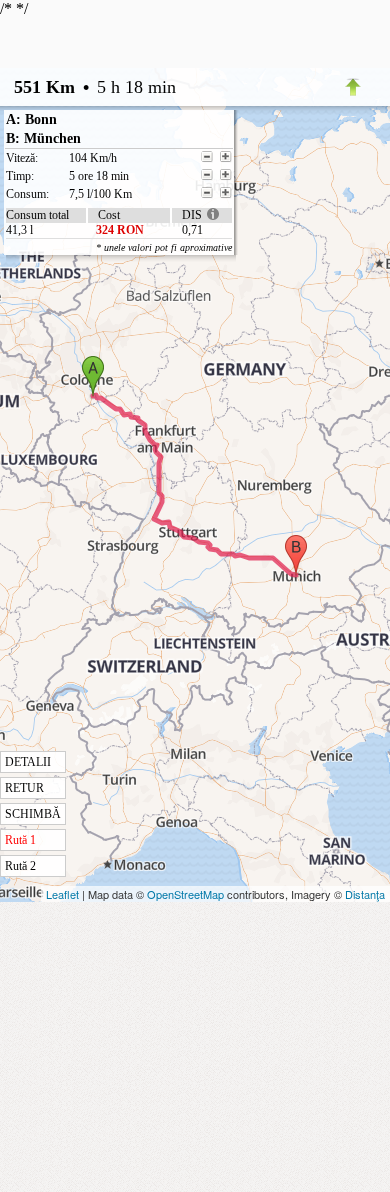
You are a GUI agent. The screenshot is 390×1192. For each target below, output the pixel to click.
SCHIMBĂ (33, 814)
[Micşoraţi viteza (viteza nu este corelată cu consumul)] (207, 157)
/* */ (116, 436)
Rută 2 (20, 866)
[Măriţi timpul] (226, 175)
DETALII (28, 762)
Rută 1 (20, 840)
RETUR (24, 788)
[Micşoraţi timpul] (207, 175)
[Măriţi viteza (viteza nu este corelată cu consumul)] (226, 157)
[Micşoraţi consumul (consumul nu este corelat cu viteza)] (207, 193)
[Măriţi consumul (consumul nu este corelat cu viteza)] (226, 193)
